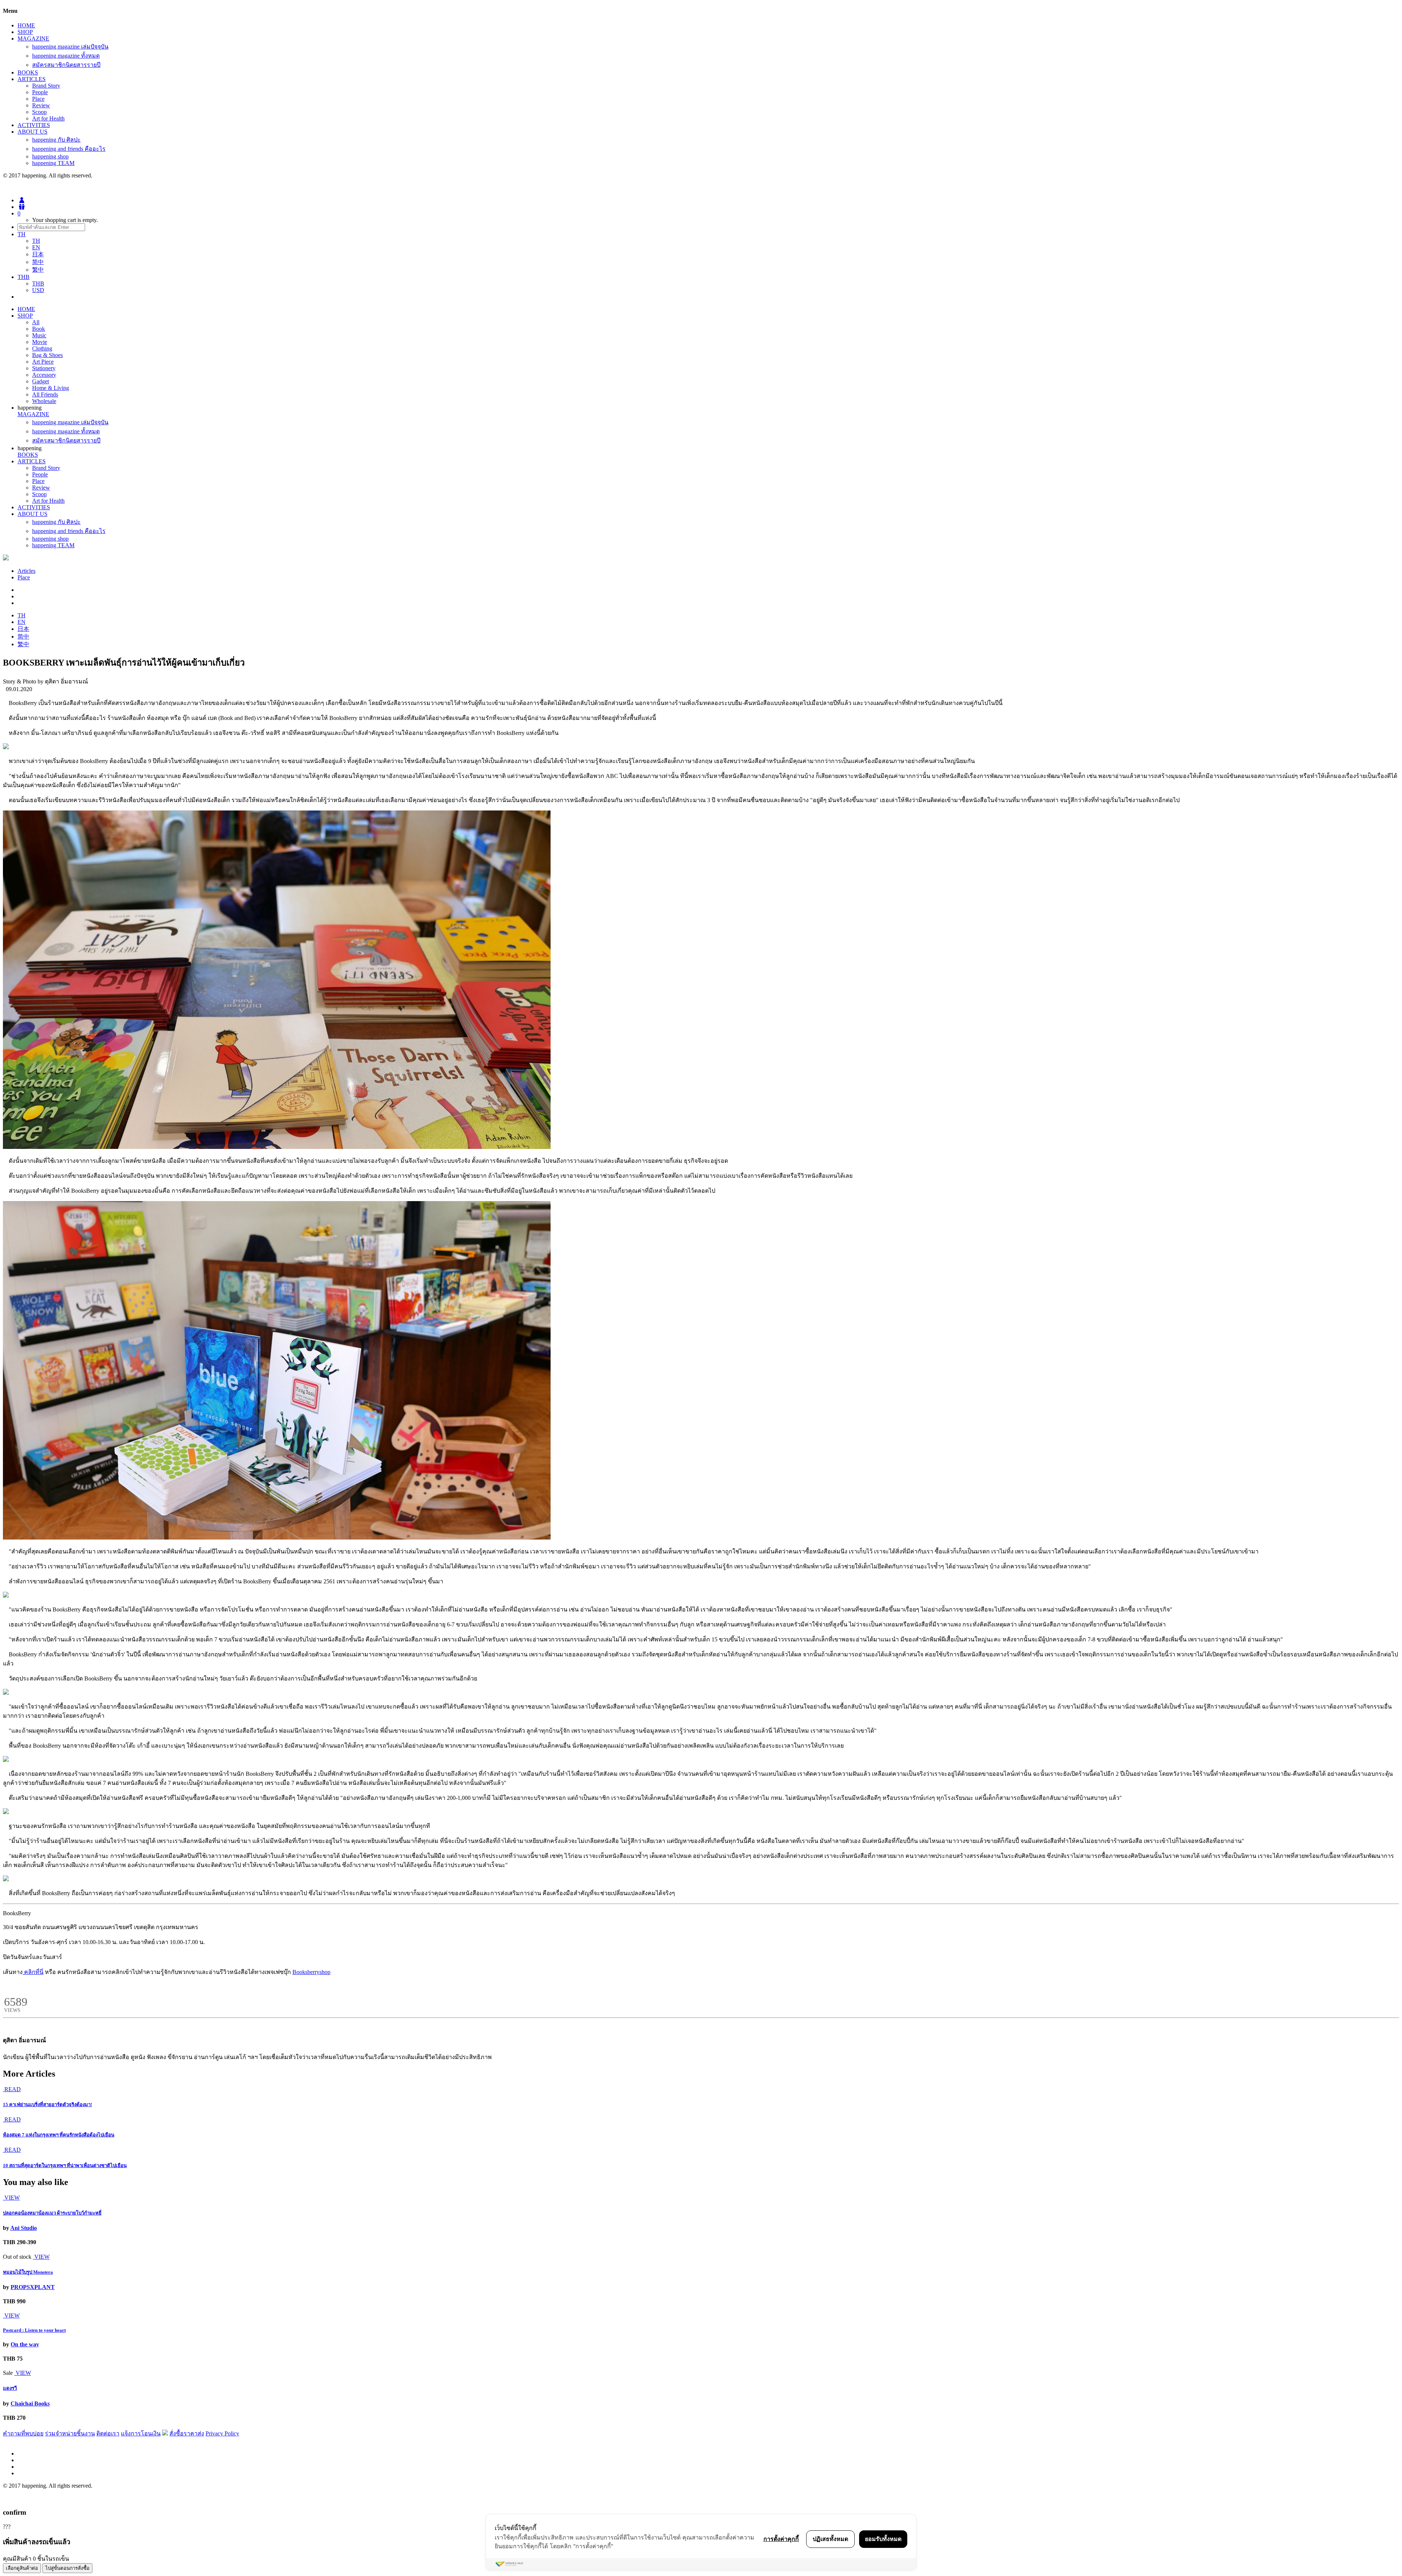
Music (39, 335)
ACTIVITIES (34, 125)
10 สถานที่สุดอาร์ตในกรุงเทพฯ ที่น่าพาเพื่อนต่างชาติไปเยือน (65, 2165)
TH (36, 241)
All (36, 322)
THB (38, 283)
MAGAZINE (33, 39)
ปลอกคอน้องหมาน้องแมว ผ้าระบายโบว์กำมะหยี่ (52, 2213)
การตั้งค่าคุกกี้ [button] (781, 2539)
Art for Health (48, 118)
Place (38, 99)
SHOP (25, 32)
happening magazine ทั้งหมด (66, 56)
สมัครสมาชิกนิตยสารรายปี (66, 65)
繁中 (38, 270)
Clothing (42, 348)
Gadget (41, 381)
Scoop (39, 112)
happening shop (50, 156)
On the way (25, 2344)
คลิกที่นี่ (33, 1972)
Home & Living (51, 388)
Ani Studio (24, 2228)
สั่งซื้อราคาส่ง (187, 2433)
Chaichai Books (30, 2403)
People (40, 92)
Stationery (44, 368)
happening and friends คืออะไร (69, 149)
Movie (40, 342)
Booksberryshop (311, 1972)
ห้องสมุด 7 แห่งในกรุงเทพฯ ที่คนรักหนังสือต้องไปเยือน (59, 2135)
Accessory (44, 375)
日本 (38, 254)
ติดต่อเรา (108, 2433)
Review (41, 105)
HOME (26, 25)
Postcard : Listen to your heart (34, 2330)
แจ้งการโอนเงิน (141, 2433)
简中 (38, 262)
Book (39, 329)
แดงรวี (10, 2388)
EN (36, 247)
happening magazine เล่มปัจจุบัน (70, 47)
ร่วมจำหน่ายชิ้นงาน (70, 2433)
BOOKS (28, 72)
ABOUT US (32, 132)
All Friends (45, 394)
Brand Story (46, 86)
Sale (8, 2373)
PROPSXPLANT (33, 2287)
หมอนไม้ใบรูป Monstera (28, 2272)
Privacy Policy (222, 2433)
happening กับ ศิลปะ (56, 140)
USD (38, 290)
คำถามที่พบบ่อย (23, 2433)
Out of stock (17, 2257)
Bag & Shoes (47, 355)
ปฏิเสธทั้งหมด (830, 2539)
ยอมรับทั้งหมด (883, 2539)
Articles (26, 571)
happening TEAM (53, 163)
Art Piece (43, 362)
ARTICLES (32, 79)
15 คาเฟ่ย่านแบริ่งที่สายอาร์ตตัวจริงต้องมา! (47, 2104)
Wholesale (44, 401)
